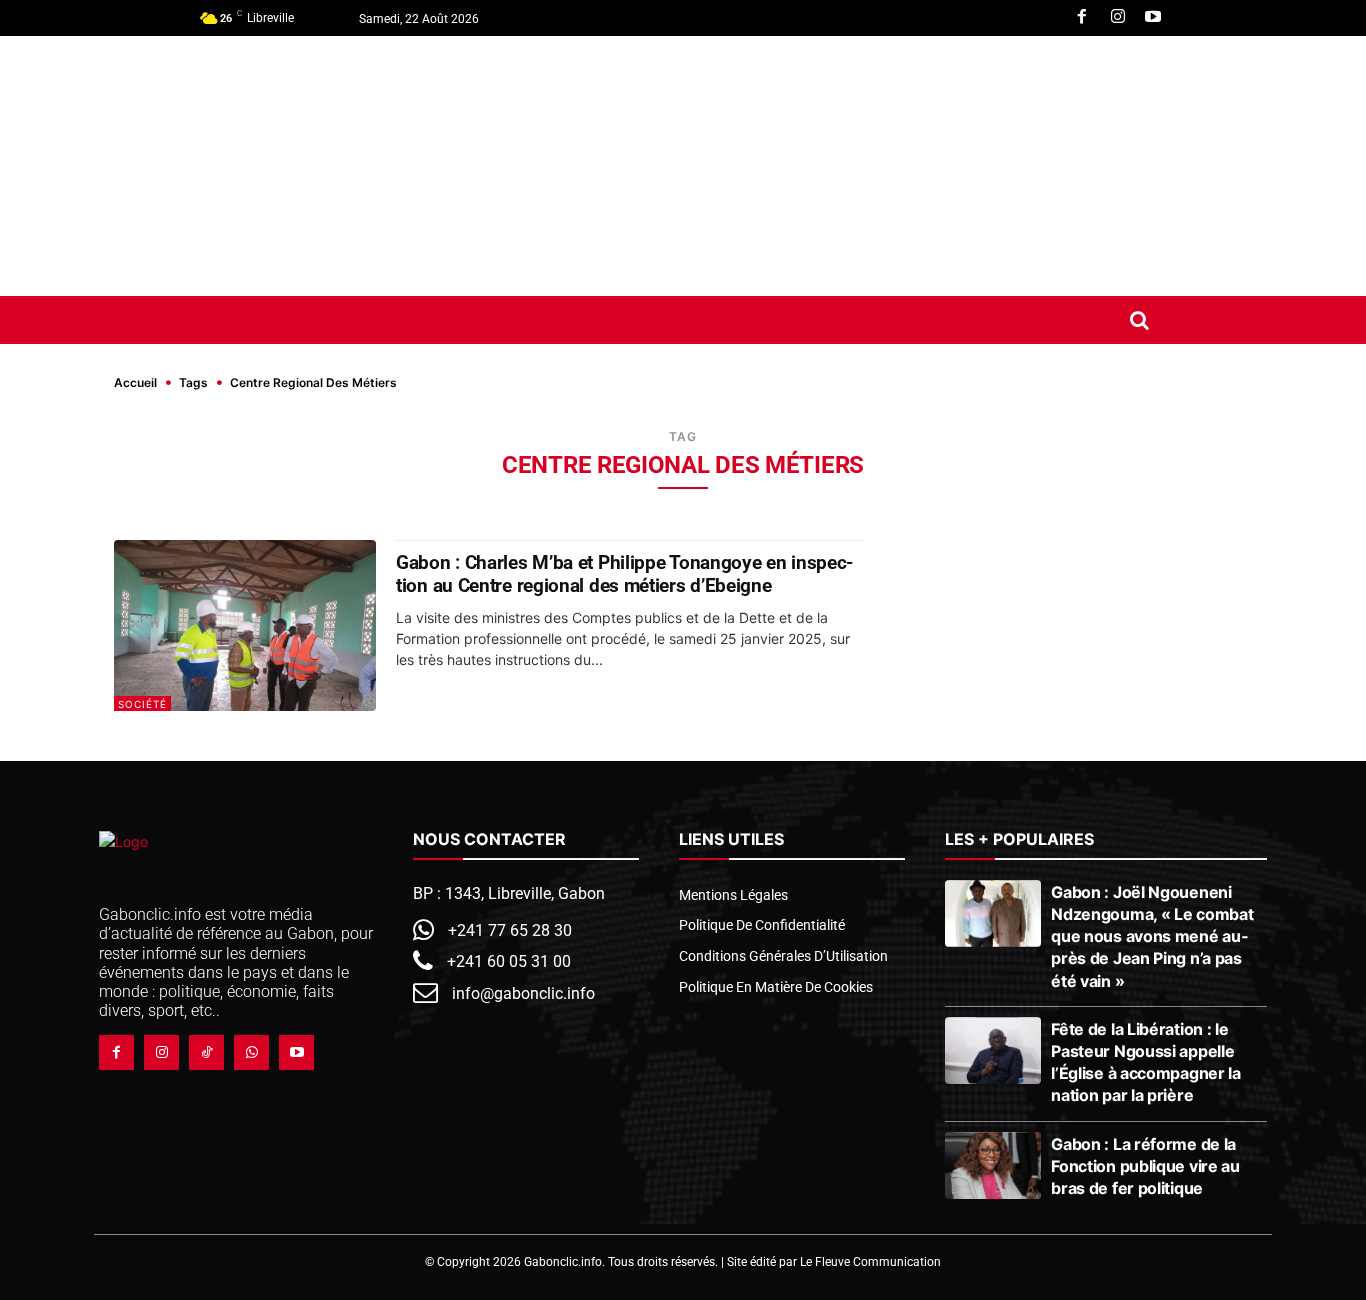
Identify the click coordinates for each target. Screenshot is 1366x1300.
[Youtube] (1153, 18)
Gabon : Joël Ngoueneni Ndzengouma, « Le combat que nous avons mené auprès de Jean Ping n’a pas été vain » (1152, 936)
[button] (1139, 320)
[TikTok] (206, 1052)
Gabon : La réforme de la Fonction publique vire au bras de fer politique (1145, 1166)
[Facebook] (1082, 18)
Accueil (135, 382)
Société (142, 704)
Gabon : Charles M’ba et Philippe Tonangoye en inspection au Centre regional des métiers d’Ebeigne (624, 574)
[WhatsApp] (251, 1052)
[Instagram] (1118, 18)
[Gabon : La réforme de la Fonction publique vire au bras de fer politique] (993, 1166)
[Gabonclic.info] (292, 166)
